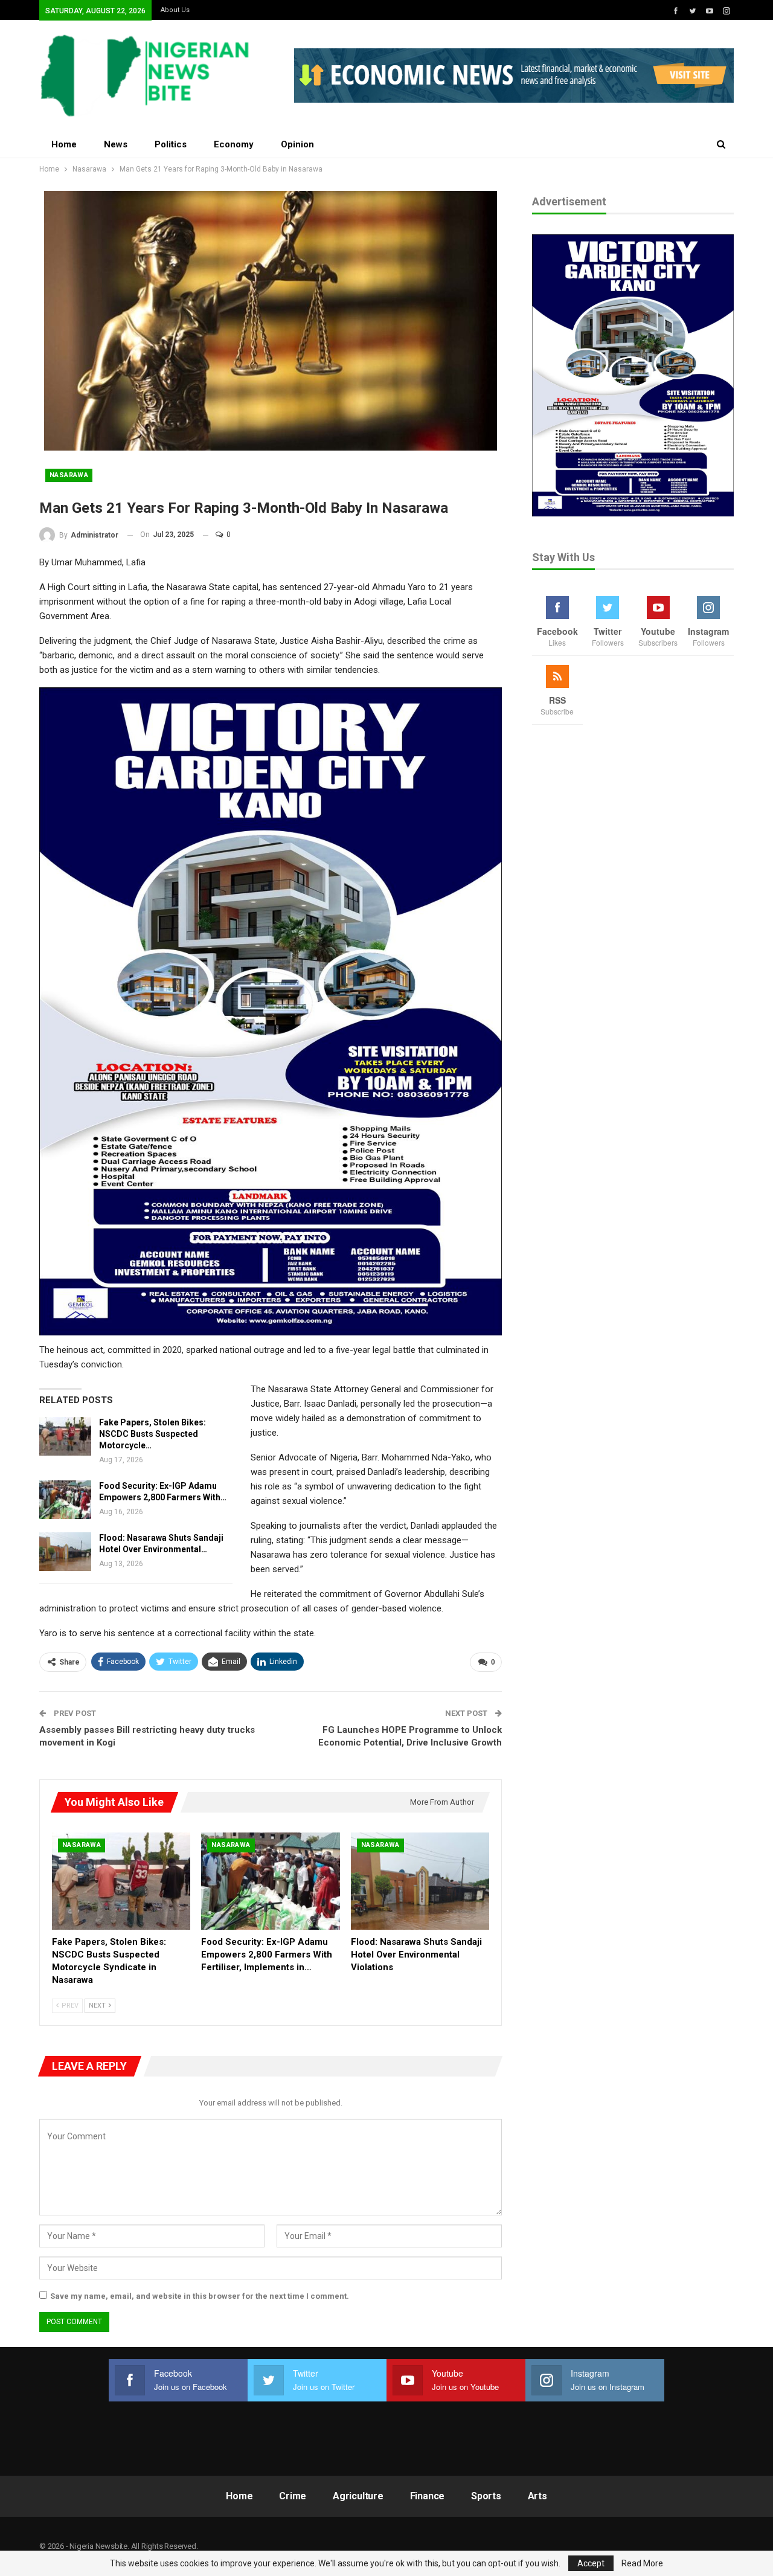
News (116, 144)
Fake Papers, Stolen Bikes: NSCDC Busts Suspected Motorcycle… (152, 1434)
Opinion (297, 144)
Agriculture (358, 2496)
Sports (486, 2496)
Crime (293, 2496)
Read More (642, 2563)
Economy (234, 144)
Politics (171, 144)
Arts (537, 2496)
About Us (175, 10)
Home (64, 144)
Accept (591, 2563)
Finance (428, 2496)
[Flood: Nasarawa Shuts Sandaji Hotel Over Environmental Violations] (65, 1552)
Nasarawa (69, 475)
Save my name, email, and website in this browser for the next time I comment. (200, 2296)
